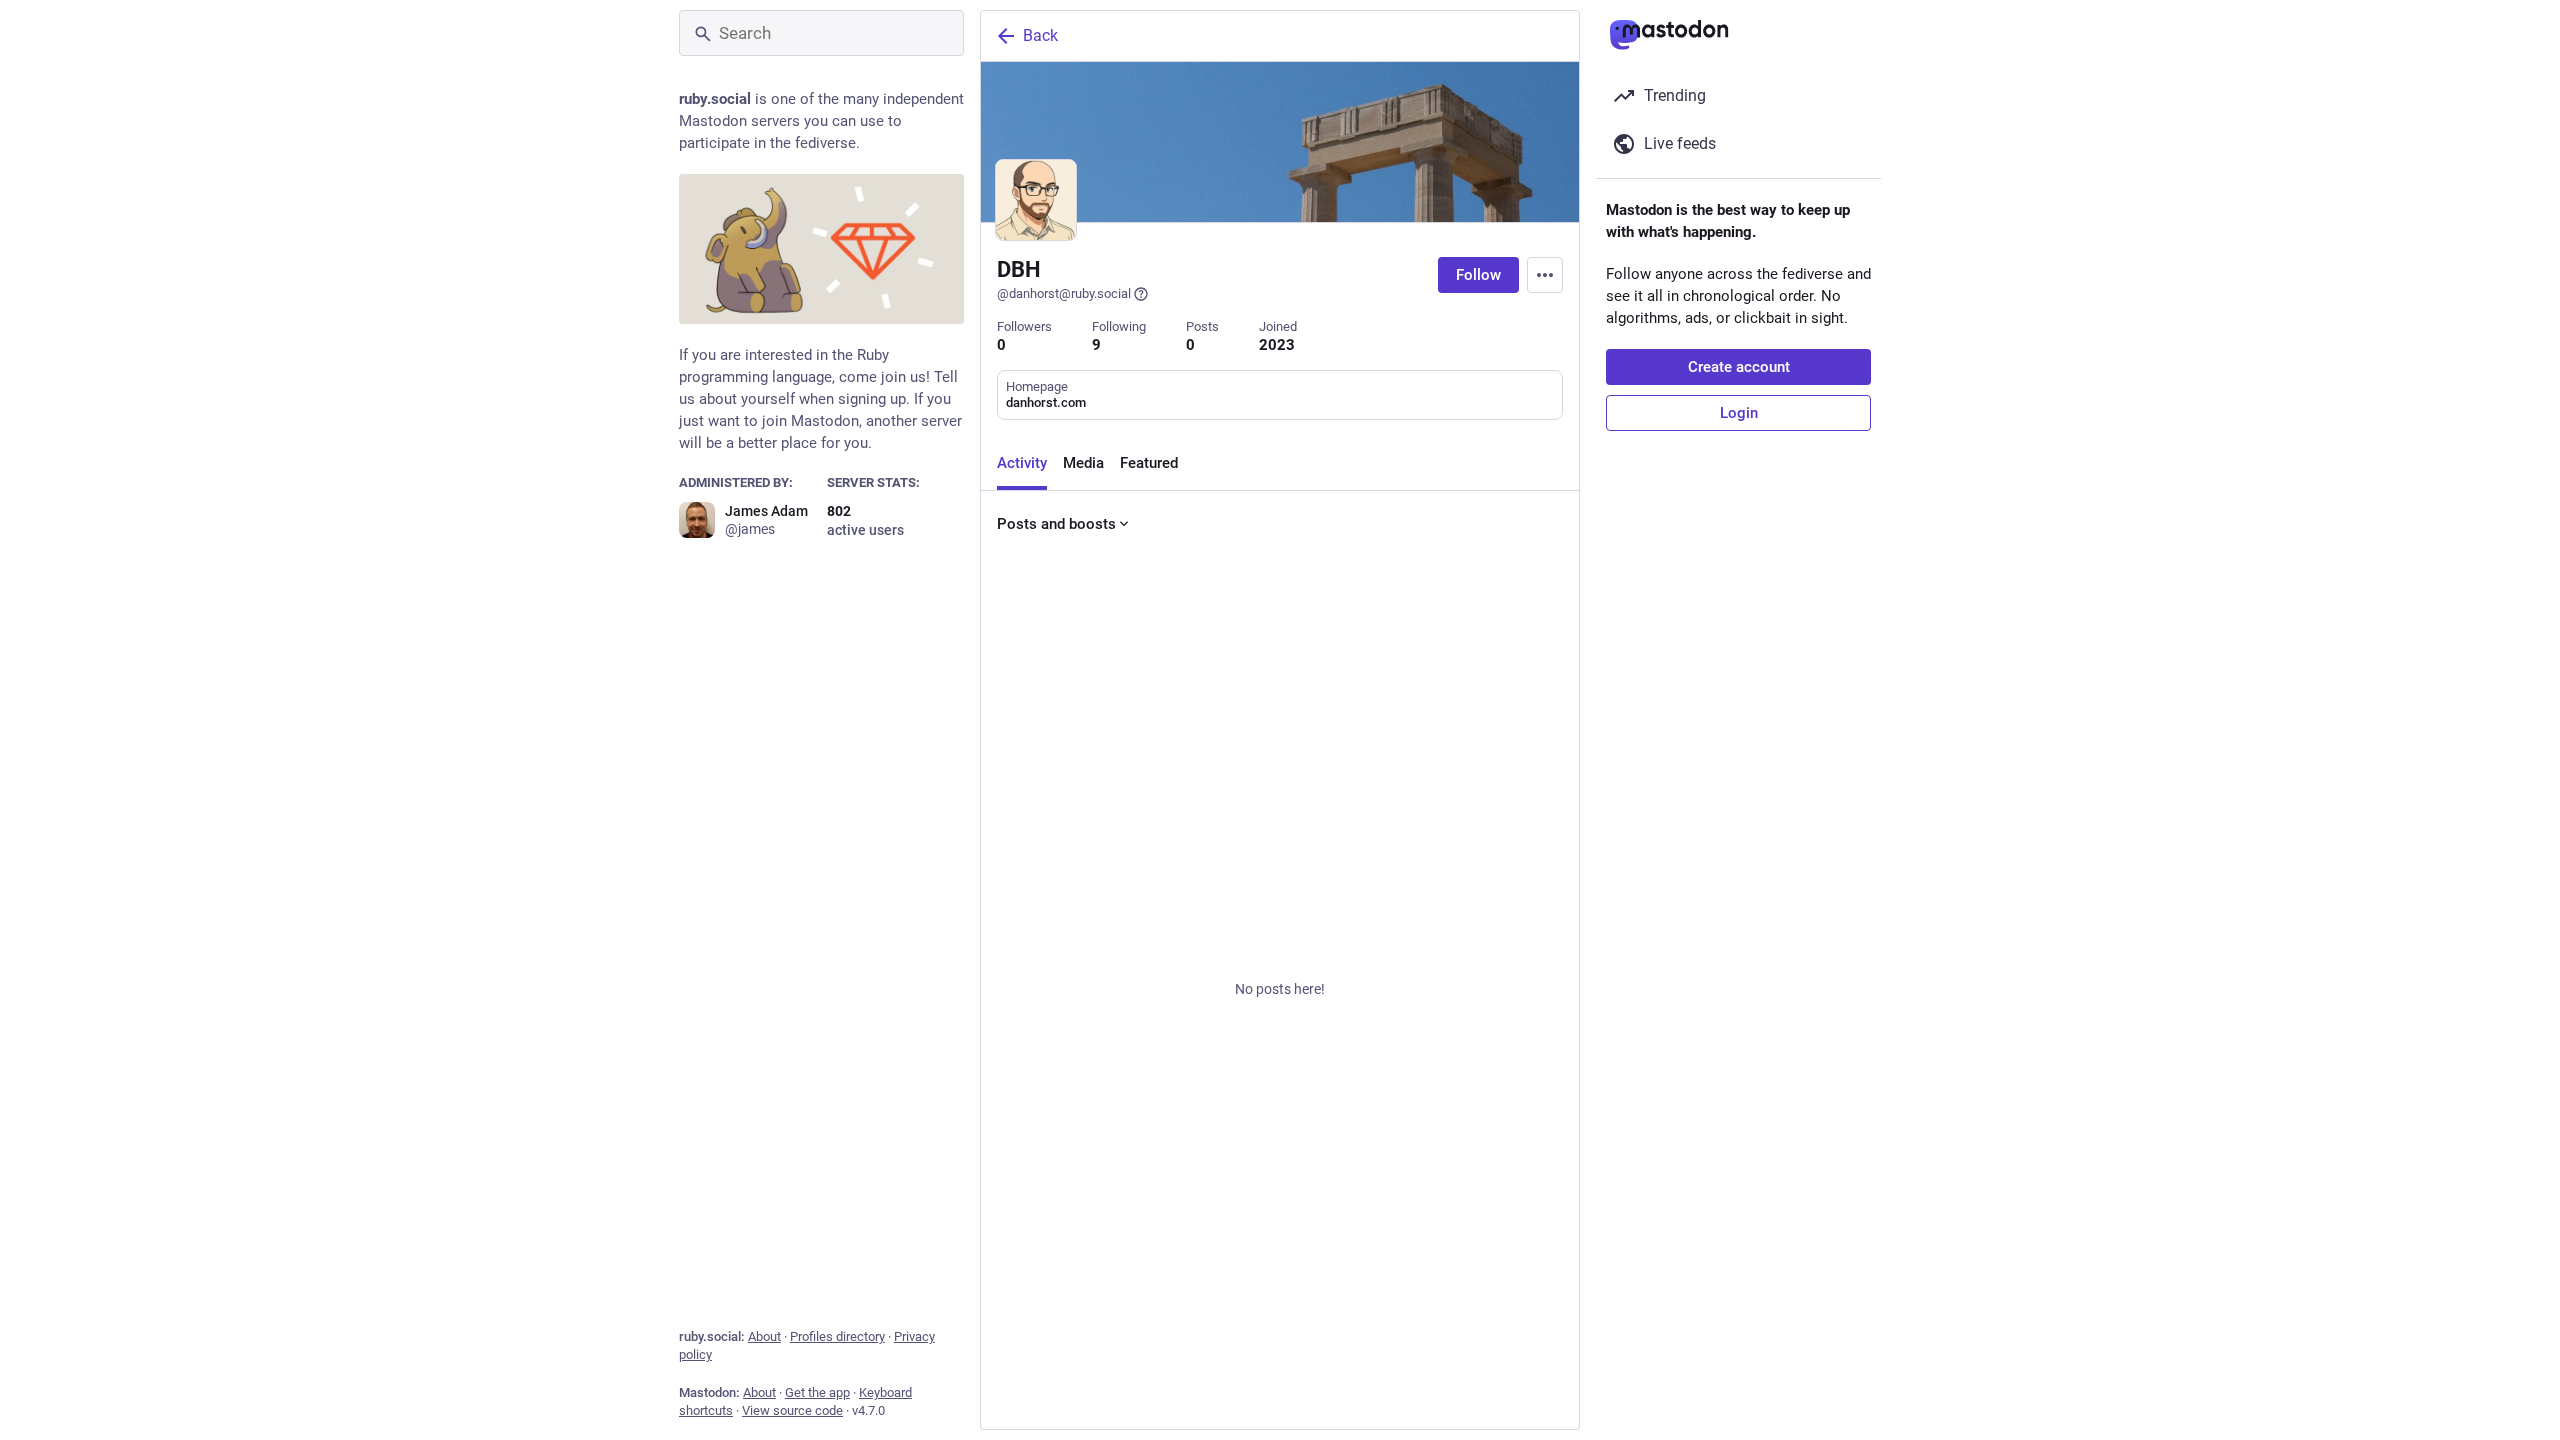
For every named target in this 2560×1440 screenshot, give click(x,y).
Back (1040, 35)
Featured (1149, 463)
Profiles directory (837, 1336)
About (764, 1336)
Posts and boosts (1056, 524)
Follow (1478, 275)
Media (1083, 463)
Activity (1022, 463)
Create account (1739, 367)
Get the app (817, 1392)
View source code (792, 1410)
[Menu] (1545, 275)
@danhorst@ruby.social (1064, 293)
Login (1739, 413)
